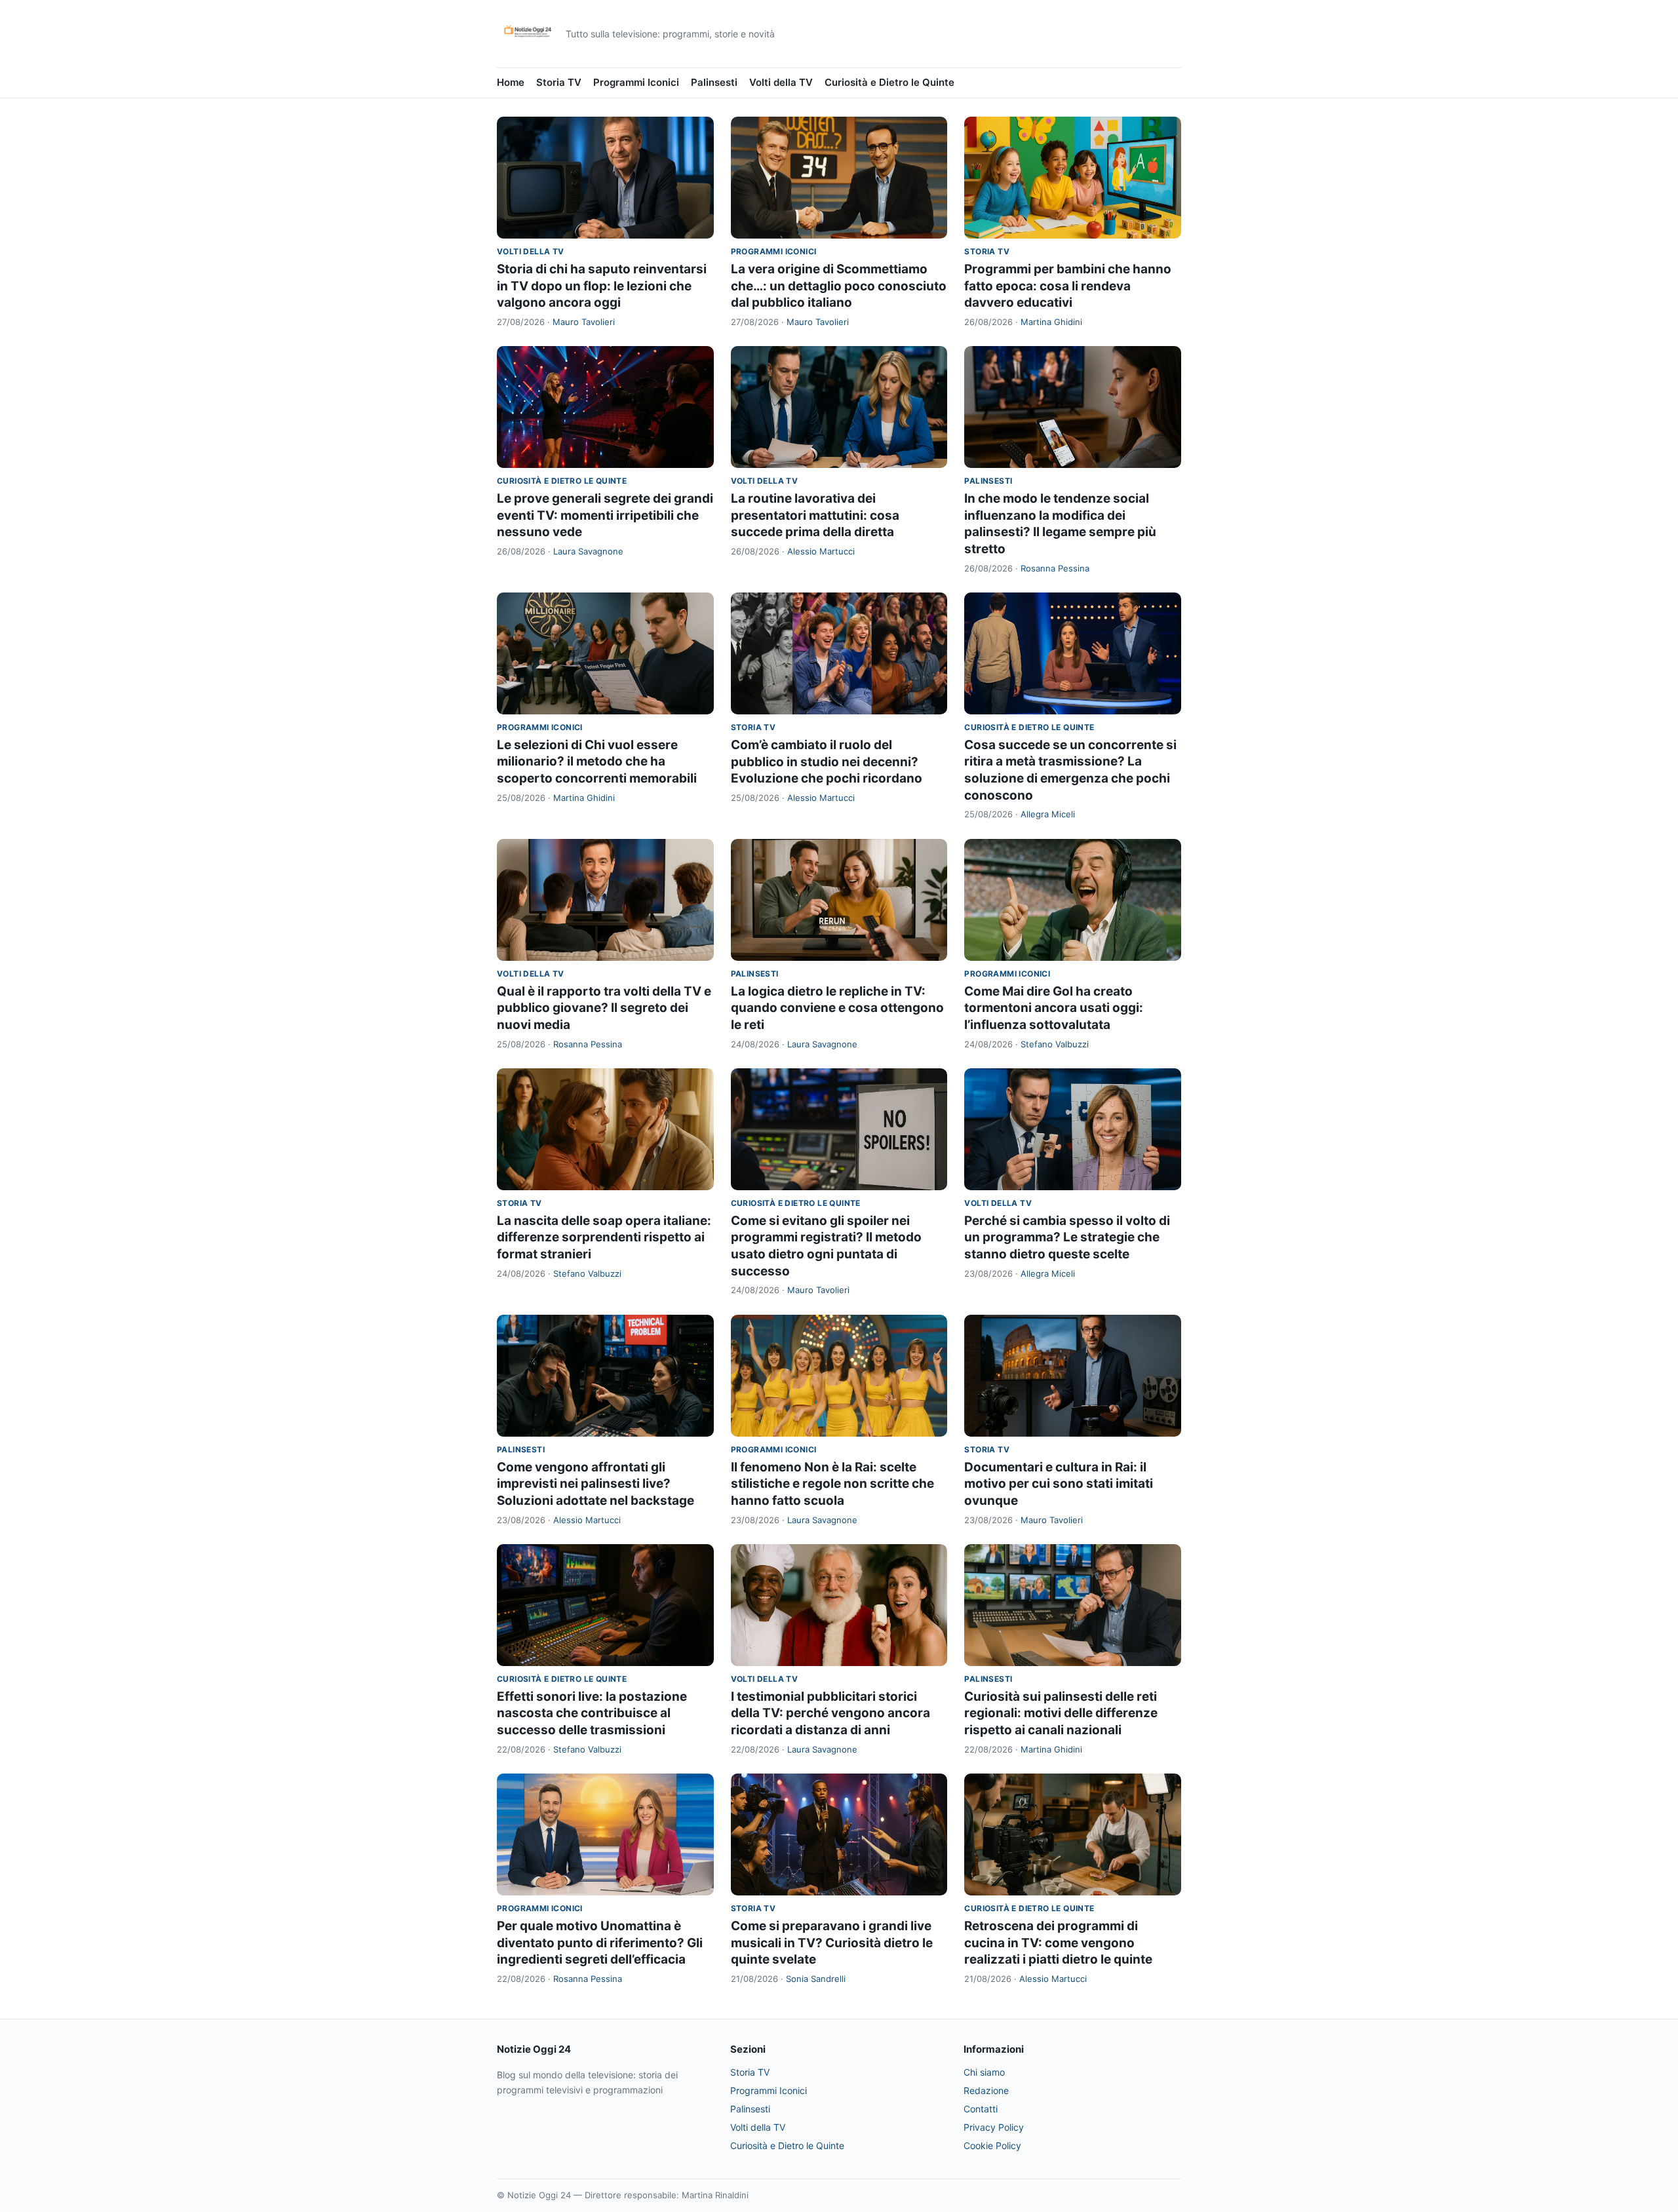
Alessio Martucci (821, 551)
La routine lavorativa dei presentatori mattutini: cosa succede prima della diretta (815, 515)
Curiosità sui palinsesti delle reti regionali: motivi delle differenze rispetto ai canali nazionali (1061, 1713)
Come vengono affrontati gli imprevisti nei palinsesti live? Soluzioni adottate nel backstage (595, 1484)
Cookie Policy (992, 2145)
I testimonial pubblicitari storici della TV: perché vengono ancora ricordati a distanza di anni (830, 1713)
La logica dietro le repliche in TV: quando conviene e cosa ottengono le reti (837, 1008)
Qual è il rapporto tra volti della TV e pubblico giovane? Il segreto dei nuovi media (604, 1008)
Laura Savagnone (588, 551)
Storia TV (559, 82)
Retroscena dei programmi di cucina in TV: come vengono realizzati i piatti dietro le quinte (1058, 1943)
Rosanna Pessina (1055, 568)
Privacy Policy (994, 2127)
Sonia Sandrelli (816, 1979)
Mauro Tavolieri (584, 322)
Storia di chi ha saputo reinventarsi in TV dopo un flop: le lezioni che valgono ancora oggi (602, 286)
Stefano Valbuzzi (1055, 1044)
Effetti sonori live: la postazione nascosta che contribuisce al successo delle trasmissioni (592, 1713)
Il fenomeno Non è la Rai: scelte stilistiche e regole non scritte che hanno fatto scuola (832, 1484)
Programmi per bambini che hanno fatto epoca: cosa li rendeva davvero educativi (1068, 286)
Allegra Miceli (1048, 814)
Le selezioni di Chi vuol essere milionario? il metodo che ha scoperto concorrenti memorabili (597, 762)
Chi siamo (984, 2072)
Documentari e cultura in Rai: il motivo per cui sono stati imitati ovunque (1059, 1484)
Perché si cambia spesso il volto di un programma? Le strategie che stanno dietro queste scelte (1067, 1237)
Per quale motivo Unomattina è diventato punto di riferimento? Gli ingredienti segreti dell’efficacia (600, 1943)
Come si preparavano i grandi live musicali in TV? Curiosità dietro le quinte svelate (832, 1943)
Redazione (986, 2090)
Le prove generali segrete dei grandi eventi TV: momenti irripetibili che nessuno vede (605, 515)
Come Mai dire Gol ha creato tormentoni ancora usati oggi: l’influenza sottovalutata (1054, 1008)
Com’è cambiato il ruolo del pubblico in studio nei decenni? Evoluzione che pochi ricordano (827, 762)
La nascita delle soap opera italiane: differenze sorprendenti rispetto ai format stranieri (604, 1237)
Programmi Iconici (636, 82)
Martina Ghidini (1051, 322)
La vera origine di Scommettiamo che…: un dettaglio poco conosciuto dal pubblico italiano (839, 286)
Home (511, 82)
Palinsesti (714, 82)
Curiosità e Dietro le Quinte (889, 82)
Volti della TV (781, 82)
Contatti (981, 2109)
